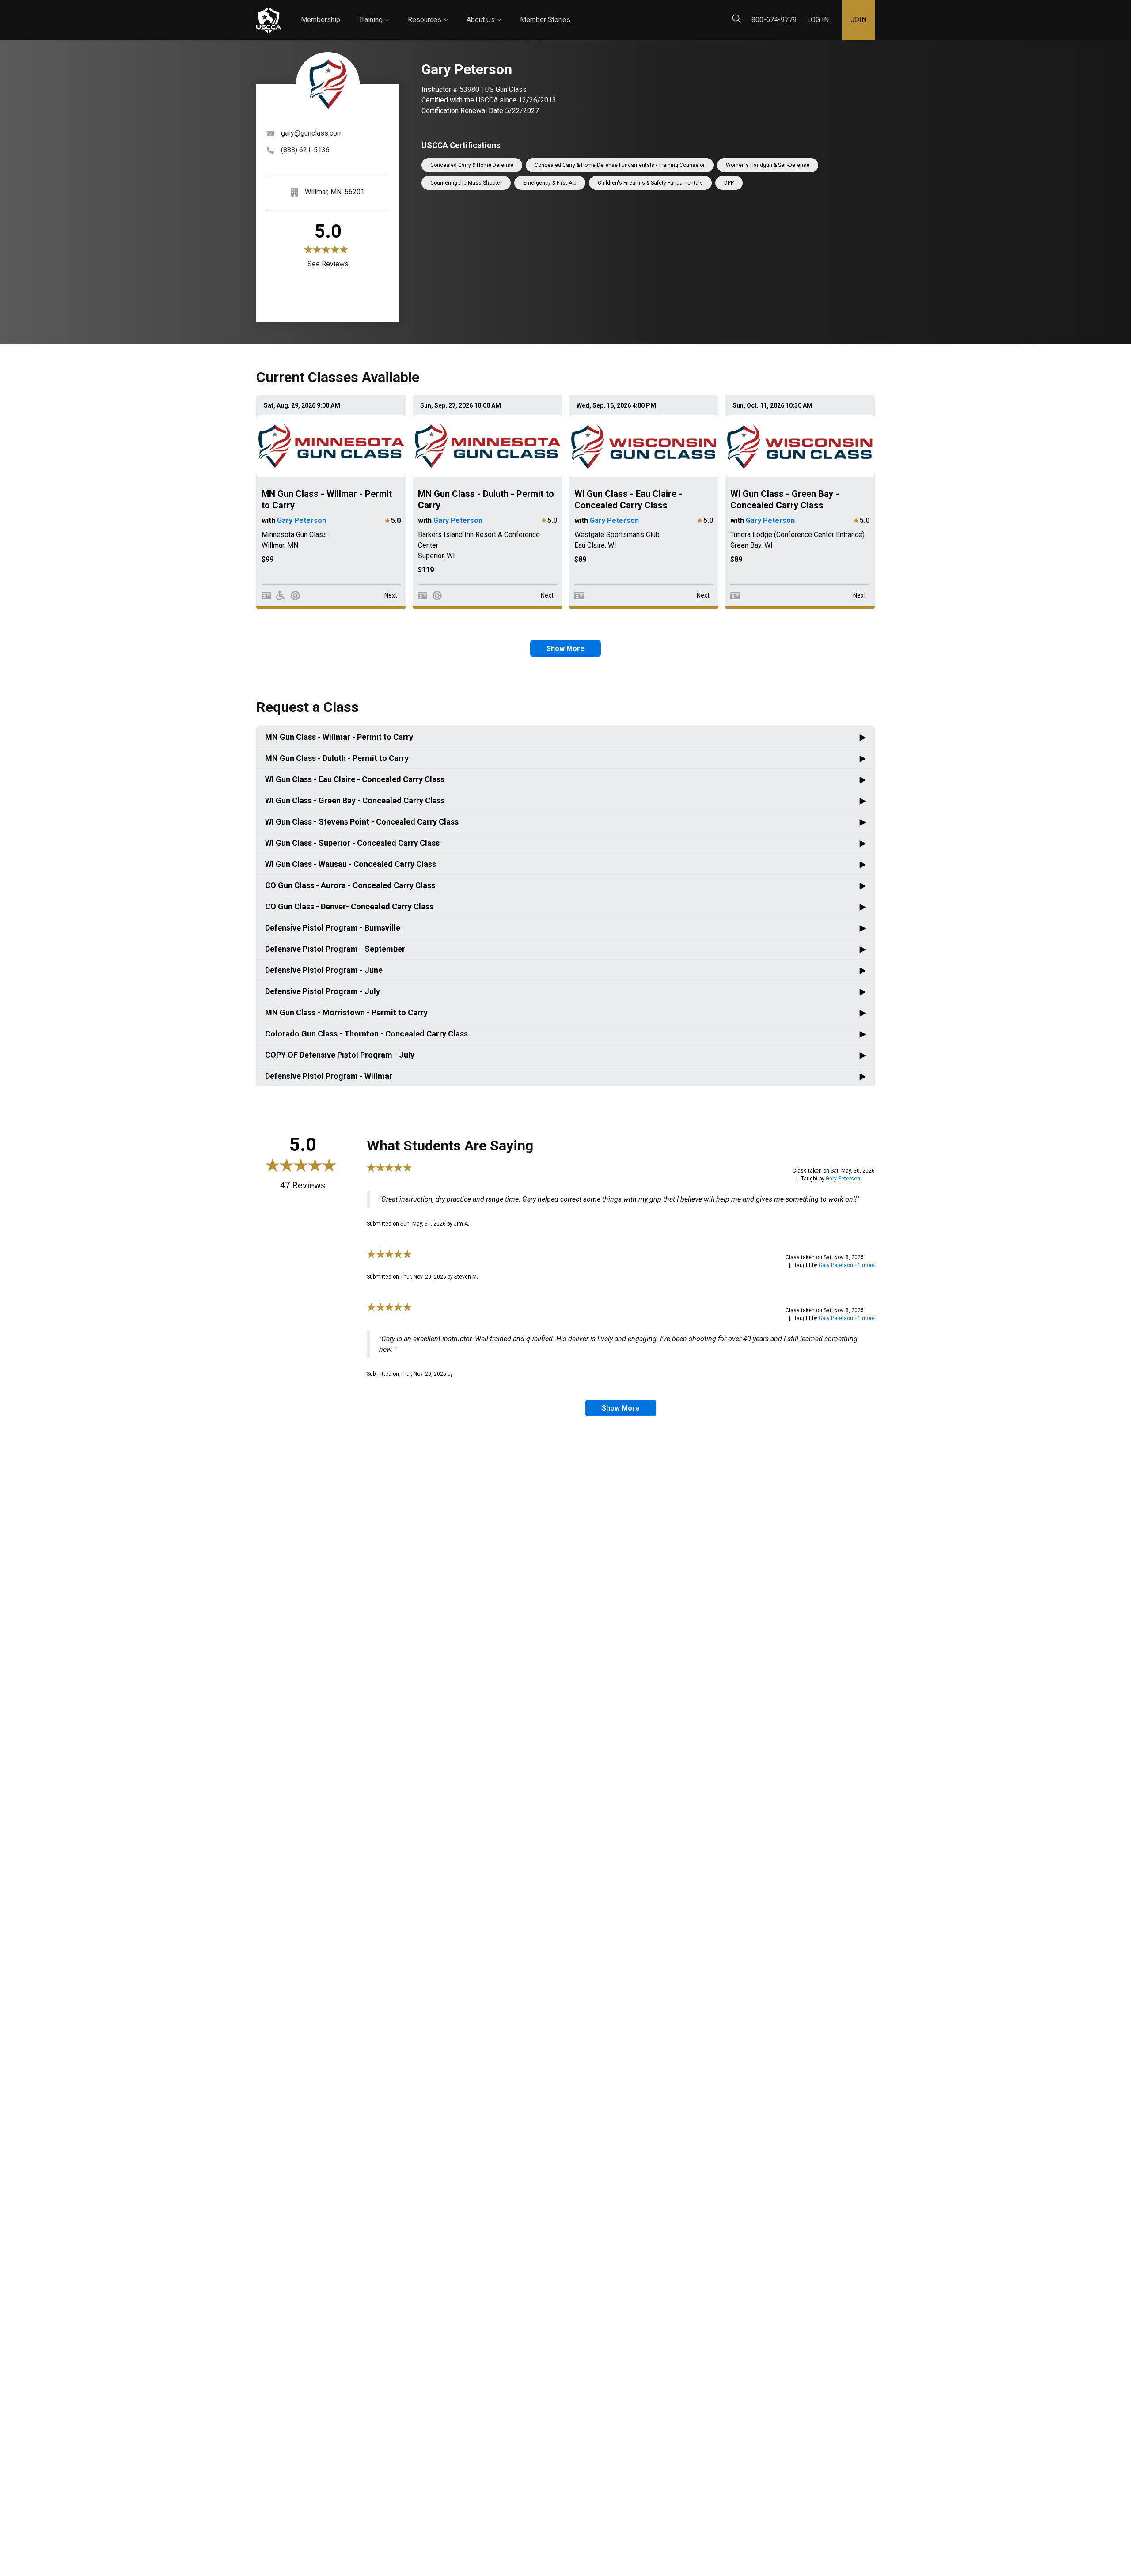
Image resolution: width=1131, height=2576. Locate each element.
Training (374, 12)
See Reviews (328, 264)
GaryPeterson (843, 1179)
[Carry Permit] (266, 596)
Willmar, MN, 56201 (335, 192)
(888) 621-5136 (305, 150)
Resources (428, 12)
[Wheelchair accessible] (281, 596)
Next (391, 595)
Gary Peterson (302, 520)
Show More (565, 649)
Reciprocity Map (628, 13)
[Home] (269, 20)
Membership (321, 20)
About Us (484, 12)
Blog (578, 13)
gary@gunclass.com (312, 133)
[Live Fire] (295, 596)
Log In (818, 20)
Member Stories (545, 20)
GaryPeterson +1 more (847, 1265)
